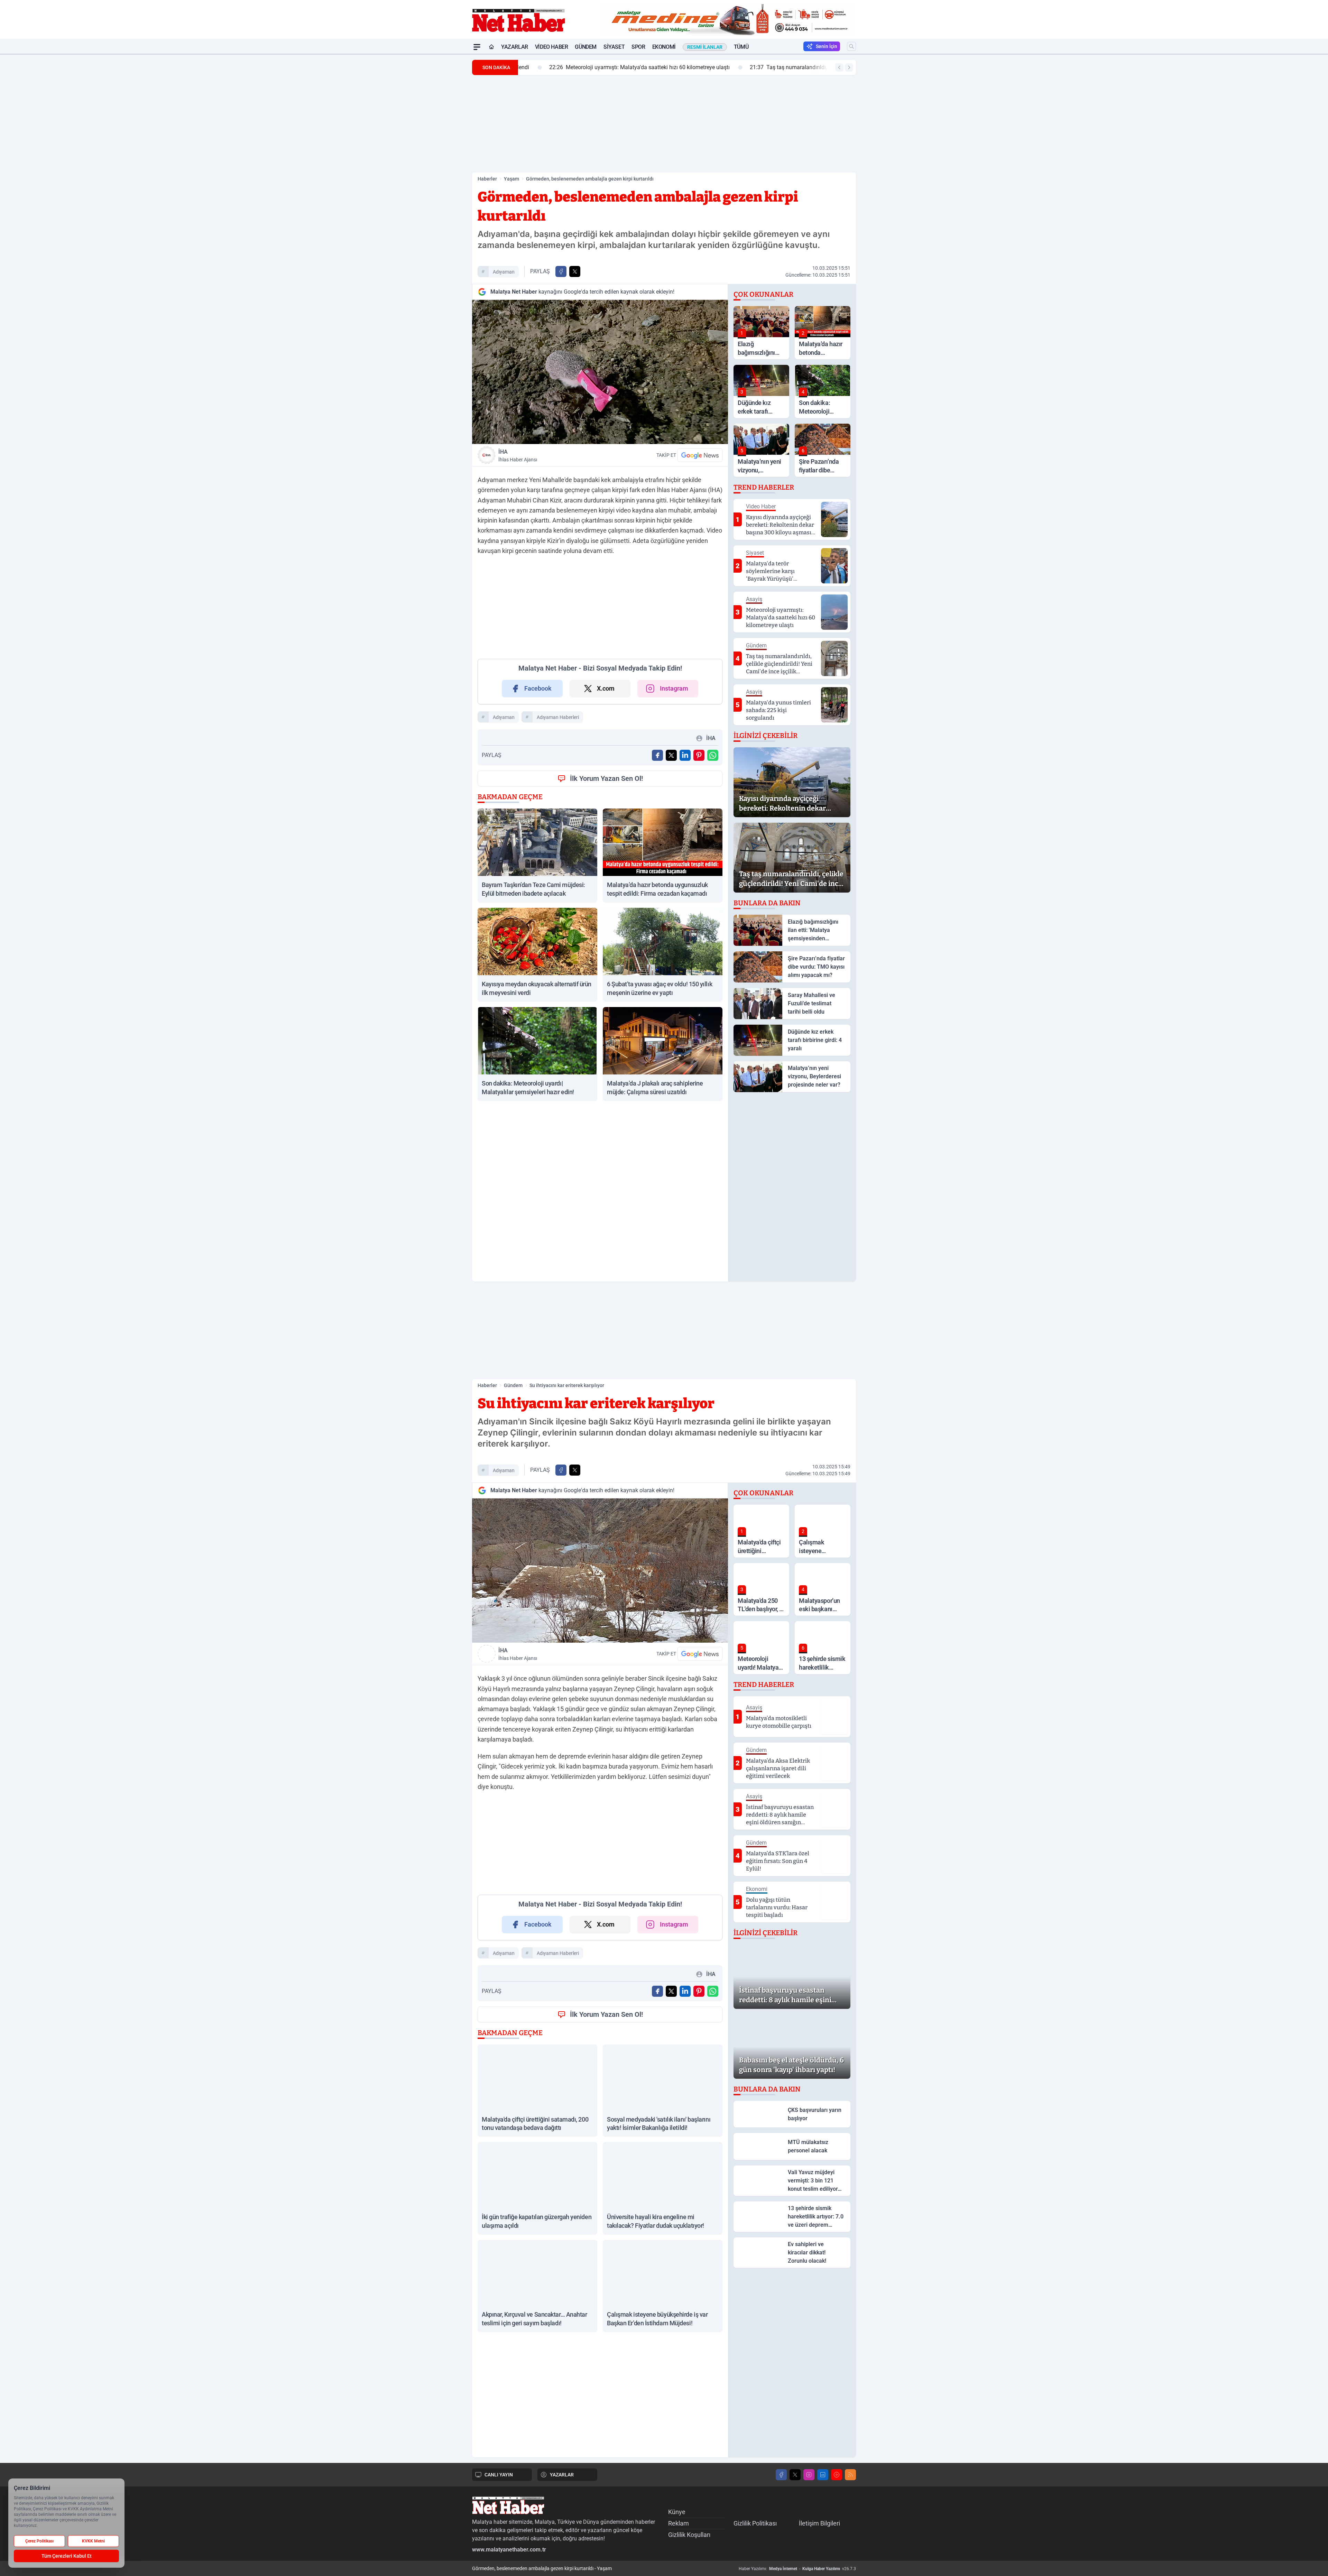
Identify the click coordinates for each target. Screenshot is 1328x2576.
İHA (518, 455)
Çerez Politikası (39, 2541)
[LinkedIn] (823, 2475)
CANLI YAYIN (499, 2475)
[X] (795, 2475)
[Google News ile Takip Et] (700, 455)
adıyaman (504, 272)
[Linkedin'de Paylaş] (685, 755)
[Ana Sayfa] (491, 47)
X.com (606, 688)
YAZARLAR (562, 2475)
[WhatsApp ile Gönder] (713, 755)
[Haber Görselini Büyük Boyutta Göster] (600, 372)
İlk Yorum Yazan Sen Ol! (606, 778)
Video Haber (552, 47)
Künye (677, 2512)
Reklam (679, 2523)
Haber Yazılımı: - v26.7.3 (797, 2569)
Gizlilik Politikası (755, 2523)
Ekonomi (664, 47)
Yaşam (511, 179)
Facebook (538, 688)
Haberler (487, 179)
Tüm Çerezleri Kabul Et (67, 2556)
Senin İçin (827, 46)
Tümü (741, 47)
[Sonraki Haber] (849, 67)
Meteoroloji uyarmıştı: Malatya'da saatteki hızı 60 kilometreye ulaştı (614, 67)
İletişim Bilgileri (819, 2523)
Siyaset (614, 47)
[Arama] (851, 46)
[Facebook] (781, 2475)
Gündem (586, 47)
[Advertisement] (439, 158)
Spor (638, 47)
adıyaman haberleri (558, 717)
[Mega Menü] (477, 47)
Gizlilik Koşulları (689, 2535)
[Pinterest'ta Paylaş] (699, 755)
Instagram (674, 688)
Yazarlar (515, 47)
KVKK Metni (93, 2541)
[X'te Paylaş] (575, 271)
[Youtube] (837, 2475)
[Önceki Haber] (839, 67)
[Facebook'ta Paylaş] (561, 271)
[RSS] (850, 2475)
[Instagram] (809, 2475)
